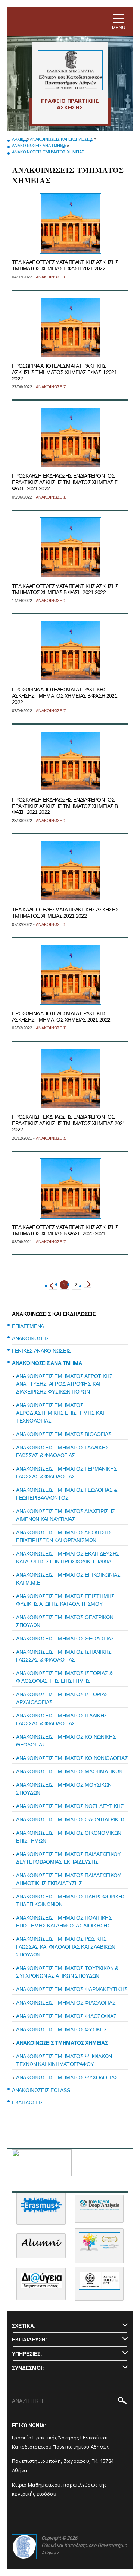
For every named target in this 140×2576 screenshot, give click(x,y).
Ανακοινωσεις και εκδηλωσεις (61, 139)
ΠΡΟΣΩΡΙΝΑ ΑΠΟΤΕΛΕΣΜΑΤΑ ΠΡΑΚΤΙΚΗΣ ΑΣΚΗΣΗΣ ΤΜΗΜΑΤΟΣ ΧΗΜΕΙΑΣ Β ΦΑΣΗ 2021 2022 (65, 696)
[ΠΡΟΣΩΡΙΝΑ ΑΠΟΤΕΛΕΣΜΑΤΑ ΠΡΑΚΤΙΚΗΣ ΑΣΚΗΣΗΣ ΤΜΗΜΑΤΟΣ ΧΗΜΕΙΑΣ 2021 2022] (70, 975)
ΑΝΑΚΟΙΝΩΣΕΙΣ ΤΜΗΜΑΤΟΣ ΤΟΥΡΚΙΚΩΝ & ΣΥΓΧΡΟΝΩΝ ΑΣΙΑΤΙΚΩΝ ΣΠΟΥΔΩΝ (67, 1972)
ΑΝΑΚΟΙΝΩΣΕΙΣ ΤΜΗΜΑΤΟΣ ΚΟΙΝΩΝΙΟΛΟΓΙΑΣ (72, 1758)
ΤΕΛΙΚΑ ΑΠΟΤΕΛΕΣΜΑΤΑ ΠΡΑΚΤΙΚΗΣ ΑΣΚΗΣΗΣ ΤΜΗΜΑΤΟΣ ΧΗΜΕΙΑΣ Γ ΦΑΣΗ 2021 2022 (65, 265)
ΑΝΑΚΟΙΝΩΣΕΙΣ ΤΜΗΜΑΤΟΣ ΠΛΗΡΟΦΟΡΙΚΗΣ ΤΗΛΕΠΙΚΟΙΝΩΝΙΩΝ (71, 1900)
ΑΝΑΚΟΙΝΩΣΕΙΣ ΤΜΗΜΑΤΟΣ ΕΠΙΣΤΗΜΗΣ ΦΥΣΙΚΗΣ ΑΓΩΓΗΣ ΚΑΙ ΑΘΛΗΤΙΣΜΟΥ (65, 1600)
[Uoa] (24, 2547)
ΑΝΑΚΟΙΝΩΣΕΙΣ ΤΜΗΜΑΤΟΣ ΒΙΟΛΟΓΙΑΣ (64, 1434)
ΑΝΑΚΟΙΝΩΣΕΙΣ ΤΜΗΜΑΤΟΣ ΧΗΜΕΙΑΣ (48, 152)
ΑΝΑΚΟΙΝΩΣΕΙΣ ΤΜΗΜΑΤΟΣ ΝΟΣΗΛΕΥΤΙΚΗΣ (70, 1806)
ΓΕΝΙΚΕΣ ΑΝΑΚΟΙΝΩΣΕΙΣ (41, 1351)
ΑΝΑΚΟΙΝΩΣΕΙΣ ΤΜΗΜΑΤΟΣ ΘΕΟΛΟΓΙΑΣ (65, 1639)
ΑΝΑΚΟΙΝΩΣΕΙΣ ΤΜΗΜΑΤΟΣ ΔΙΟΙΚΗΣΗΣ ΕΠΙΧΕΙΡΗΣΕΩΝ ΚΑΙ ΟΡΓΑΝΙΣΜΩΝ (64, 1536)
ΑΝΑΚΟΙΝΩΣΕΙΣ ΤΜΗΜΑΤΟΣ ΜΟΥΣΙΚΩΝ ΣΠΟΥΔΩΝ (64, 1789)
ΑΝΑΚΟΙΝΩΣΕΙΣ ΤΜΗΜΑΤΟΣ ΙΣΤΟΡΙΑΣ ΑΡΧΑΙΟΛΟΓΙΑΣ (62, 1698)
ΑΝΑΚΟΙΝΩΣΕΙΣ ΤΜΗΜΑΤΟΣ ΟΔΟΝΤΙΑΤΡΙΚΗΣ (71, 1819)
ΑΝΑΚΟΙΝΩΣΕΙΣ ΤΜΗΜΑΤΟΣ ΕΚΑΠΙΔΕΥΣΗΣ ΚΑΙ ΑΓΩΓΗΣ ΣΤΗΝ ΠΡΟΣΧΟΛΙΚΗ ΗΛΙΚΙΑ (68, 1558)
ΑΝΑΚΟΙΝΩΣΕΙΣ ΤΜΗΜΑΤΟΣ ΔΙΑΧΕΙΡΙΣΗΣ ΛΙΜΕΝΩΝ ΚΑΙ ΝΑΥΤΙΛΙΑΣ (66, 1515)
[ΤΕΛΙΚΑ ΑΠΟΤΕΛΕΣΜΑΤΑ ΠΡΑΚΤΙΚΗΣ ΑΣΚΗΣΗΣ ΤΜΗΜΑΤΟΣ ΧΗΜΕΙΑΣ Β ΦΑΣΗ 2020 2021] (70, 1188)
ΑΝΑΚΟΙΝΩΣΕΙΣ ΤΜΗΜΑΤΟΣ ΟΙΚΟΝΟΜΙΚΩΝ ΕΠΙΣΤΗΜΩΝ (69, 1837)
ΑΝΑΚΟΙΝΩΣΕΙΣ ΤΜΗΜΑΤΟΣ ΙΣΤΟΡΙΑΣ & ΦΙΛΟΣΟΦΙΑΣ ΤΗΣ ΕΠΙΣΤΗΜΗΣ (64, 1677)
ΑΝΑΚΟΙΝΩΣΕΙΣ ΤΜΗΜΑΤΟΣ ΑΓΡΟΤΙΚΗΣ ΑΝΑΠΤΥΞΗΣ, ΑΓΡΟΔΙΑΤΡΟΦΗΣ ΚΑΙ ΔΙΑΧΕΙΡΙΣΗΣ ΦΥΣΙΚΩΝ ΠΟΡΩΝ (64, 1384)
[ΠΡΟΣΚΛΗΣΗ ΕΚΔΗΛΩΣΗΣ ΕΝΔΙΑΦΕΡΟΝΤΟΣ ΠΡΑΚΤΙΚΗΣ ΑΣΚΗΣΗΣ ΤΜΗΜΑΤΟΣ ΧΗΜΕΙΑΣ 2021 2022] (70, 1078)
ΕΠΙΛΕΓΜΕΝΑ (28, 1326)
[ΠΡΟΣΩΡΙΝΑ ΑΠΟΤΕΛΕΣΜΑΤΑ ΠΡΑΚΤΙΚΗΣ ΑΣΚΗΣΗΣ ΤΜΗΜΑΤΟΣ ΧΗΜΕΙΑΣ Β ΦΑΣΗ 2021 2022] (70, 651)
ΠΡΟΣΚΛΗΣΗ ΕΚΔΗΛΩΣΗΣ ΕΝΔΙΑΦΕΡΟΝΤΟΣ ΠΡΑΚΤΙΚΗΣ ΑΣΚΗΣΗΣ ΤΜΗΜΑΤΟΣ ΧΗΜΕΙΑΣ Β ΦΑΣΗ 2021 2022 (65, 806)
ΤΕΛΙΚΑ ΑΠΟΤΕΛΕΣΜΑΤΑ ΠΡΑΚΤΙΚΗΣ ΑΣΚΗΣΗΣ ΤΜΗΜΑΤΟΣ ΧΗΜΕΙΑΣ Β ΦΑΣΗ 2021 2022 (65, 589)
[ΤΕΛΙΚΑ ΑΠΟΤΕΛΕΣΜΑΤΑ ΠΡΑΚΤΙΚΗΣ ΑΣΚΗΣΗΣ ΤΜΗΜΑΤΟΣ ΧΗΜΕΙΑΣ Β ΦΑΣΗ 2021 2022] (70, 547)
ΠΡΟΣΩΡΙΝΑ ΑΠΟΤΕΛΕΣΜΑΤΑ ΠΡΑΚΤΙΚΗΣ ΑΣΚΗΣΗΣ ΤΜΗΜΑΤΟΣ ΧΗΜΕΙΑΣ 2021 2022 (61, 1017)
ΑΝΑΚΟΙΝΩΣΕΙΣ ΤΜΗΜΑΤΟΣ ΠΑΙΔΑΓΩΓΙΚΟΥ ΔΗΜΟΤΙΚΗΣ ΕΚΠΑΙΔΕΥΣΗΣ (69, 1879)
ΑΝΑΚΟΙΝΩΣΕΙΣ (30, 1338)
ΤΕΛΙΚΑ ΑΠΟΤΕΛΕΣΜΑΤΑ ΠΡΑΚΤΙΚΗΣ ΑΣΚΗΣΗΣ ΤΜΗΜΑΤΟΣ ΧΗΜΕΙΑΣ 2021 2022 (65, 913)
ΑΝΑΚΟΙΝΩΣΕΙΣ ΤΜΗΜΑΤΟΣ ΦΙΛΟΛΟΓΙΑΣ (66, 2003)
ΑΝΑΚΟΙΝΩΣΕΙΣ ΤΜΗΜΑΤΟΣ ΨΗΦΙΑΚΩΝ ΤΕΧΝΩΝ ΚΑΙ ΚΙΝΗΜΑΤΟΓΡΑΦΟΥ (64, 2060)
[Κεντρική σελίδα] (70, 70)
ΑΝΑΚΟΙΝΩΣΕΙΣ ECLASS (41, 2090)
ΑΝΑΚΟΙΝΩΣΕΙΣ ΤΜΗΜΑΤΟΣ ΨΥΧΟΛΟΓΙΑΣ (67, 2077)
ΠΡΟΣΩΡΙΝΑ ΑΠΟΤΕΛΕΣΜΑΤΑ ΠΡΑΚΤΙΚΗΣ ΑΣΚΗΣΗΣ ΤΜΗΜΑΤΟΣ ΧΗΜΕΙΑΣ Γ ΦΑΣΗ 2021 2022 (64, 372)
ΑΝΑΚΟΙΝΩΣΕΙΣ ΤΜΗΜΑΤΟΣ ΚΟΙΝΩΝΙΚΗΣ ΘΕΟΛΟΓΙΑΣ (66, 1741)
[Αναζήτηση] (122, 2402)
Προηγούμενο (53, 1286)
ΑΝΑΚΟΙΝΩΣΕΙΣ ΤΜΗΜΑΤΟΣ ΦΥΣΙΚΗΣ (61, 2029)
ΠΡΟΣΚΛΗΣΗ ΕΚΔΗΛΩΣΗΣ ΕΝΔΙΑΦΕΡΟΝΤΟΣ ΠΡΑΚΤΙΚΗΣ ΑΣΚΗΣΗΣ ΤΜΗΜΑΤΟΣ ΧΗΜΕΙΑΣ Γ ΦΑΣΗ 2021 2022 (65, 482)
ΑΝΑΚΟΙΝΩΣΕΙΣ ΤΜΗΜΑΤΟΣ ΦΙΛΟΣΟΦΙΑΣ (66, 2016)
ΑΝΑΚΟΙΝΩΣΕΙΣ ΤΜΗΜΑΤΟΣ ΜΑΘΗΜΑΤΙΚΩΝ (69, 1771)
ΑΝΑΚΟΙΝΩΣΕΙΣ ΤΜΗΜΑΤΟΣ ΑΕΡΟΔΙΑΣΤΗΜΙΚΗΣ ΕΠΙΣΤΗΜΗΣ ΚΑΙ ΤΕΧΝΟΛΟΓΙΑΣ (60, 1413)
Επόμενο (87, 1284)
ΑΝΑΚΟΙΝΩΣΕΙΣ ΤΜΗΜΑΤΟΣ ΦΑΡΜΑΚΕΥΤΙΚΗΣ (72, 1989)
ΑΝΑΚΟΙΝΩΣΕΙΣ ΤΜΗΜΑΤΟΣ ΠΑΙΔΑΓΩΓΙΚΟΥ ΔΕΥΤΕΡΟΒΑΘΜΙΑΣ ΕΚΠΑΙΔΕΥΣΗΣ (69, 1858)
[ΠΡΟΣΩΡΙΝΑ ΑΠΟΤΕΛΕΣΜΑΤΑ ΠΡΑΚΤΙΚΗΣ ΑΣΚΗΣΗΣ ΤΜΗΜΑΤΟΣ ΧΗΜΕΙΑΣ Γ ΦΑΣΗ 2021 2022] (70, 327)
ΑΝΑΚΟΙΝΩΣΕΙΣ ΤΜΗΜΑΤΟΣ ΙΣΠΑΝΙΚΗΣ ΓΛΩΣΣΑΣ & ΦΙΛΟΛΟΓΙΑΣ (64, 1656)
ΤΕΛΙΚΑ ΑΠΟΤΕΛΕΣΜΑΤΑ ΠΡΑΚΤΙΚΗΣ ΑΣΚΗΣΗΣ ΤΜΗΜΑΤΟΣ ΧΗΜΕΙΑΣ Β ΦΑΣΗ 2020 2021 (65, 1230)
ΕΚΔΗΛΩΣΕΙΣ (28, 2102)
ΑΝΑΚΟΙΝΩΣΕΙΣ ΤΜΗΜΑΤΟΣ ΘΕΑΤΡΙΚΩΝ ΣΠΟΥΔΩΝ (65, 1621)
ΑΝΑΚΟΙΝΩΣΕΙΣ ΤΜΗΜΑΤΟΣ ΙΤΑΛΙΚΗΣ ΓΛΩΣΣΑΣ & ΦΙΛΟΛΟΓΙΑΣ (62, 1720)
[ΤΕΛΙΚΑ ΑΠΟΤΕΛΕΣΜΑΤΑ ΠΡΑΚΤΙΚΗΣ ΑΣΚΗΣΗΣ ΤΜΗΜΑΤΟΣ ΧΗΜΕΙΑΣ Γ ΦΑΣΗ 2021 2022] (70, 223)
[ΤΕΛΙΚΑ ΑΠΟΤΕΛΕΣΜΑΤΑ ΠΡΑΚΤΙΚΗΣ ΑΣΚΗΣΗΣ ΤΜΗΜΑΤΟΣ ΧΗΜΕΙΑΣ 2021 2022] (70, 871)
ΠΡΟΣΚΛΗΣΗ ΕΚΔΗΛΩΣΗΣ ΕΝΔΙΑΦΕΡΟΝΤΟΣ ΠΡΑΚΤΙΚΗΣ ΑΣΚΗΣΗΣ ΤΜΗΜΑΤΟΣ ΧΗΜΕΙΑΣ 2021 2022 (69, 1123)
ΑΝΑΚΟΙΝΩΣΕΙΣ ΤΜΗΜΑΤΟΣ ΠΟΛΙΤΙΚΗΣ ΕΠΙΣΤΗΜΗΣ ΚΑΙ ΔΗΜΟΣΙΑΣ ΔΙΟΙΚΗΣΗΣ (64, 1922)
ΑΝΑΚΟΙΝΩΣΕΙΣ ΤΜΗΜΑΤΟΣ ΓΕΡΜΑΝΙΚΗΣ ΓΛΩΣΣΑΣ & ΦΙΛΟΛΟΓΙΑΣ (66, 1473)
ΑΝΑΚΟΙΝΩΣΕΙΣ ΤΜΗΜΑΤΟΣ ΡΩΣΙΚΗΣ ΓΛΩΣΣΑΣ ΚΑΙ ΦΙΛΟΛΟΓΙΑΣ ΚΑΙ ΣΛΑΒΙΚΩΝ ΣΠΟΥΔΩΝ (66, 1947)
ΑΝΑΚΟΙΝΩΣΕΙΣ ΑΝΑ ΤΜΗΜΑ (39, 146)
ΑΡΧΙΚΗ (19, 139)
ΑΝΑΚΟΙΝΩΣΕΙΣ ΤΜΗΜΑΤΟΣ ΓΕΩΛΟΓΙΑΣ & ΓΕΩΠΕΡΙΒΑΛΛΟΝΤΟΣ (67, 1494)
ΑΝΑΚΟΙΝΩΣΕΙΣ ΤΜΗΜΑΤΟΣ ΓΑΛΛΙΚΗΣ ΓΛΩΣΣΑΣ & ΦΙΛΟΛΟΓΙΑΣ (62, 1451)
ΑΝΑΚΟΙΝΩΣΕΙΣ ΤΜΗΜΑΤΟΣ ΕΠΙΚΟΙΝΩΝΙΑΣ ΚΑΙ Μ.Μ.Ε (68, 1579)
